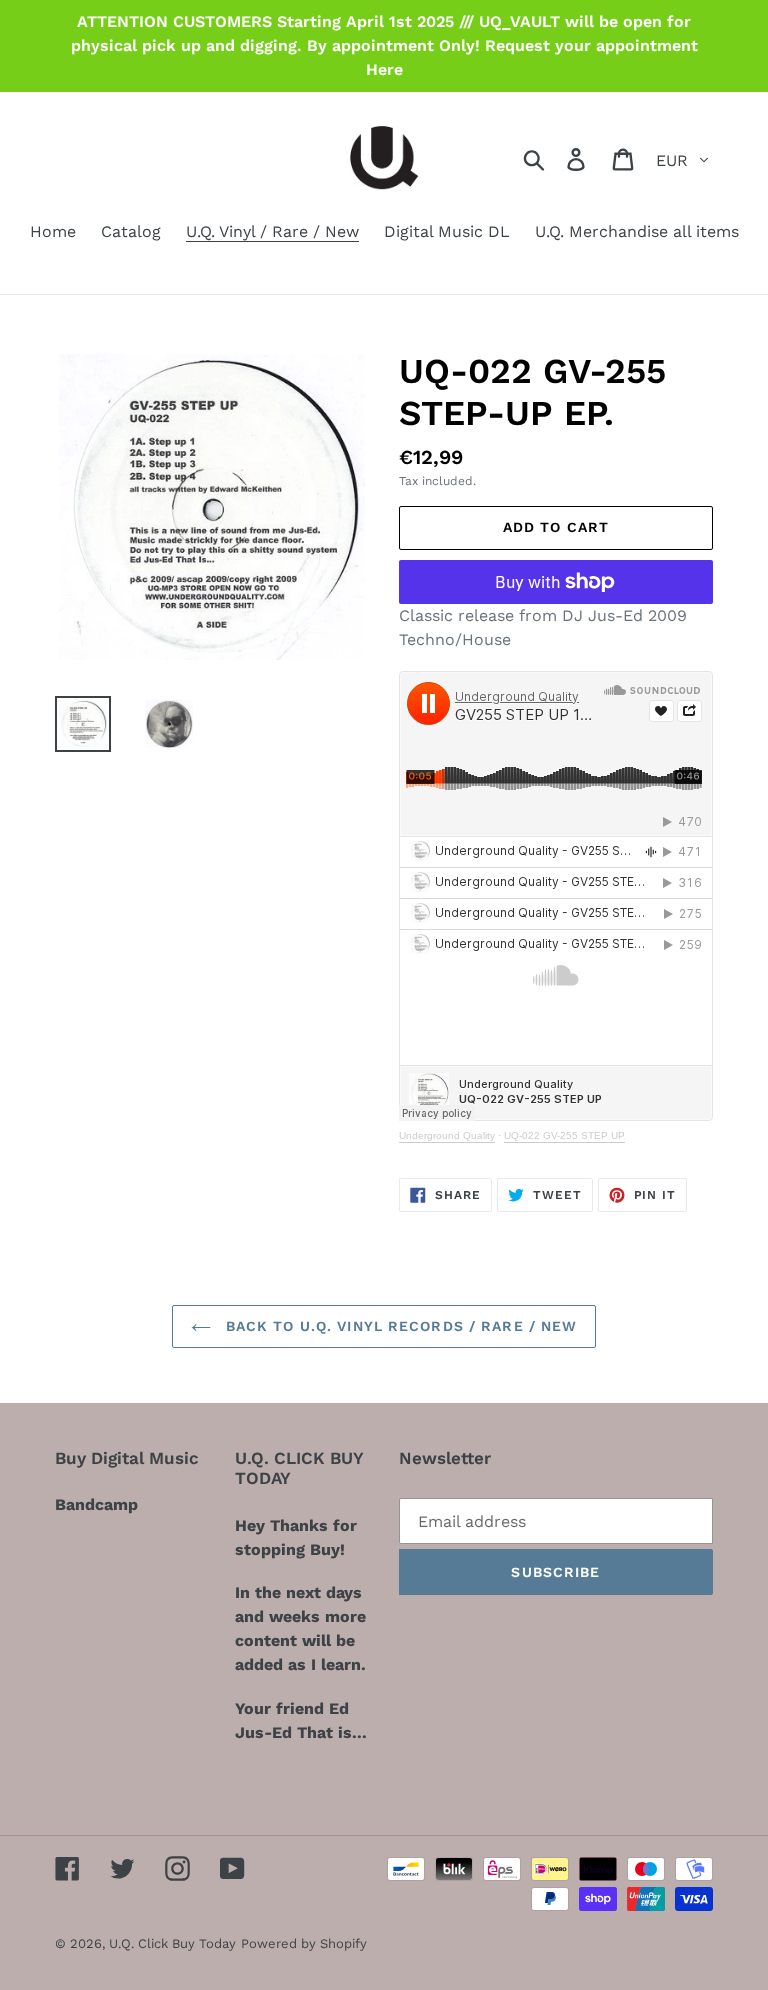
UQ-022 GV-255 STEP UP (564, 1135)
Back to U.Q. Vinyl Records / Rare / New (399, 1326)
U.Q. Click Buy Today (172, 1943)
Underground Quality (447, 1135)
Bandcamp (96, 1504)
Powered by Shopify (304, 1943)
